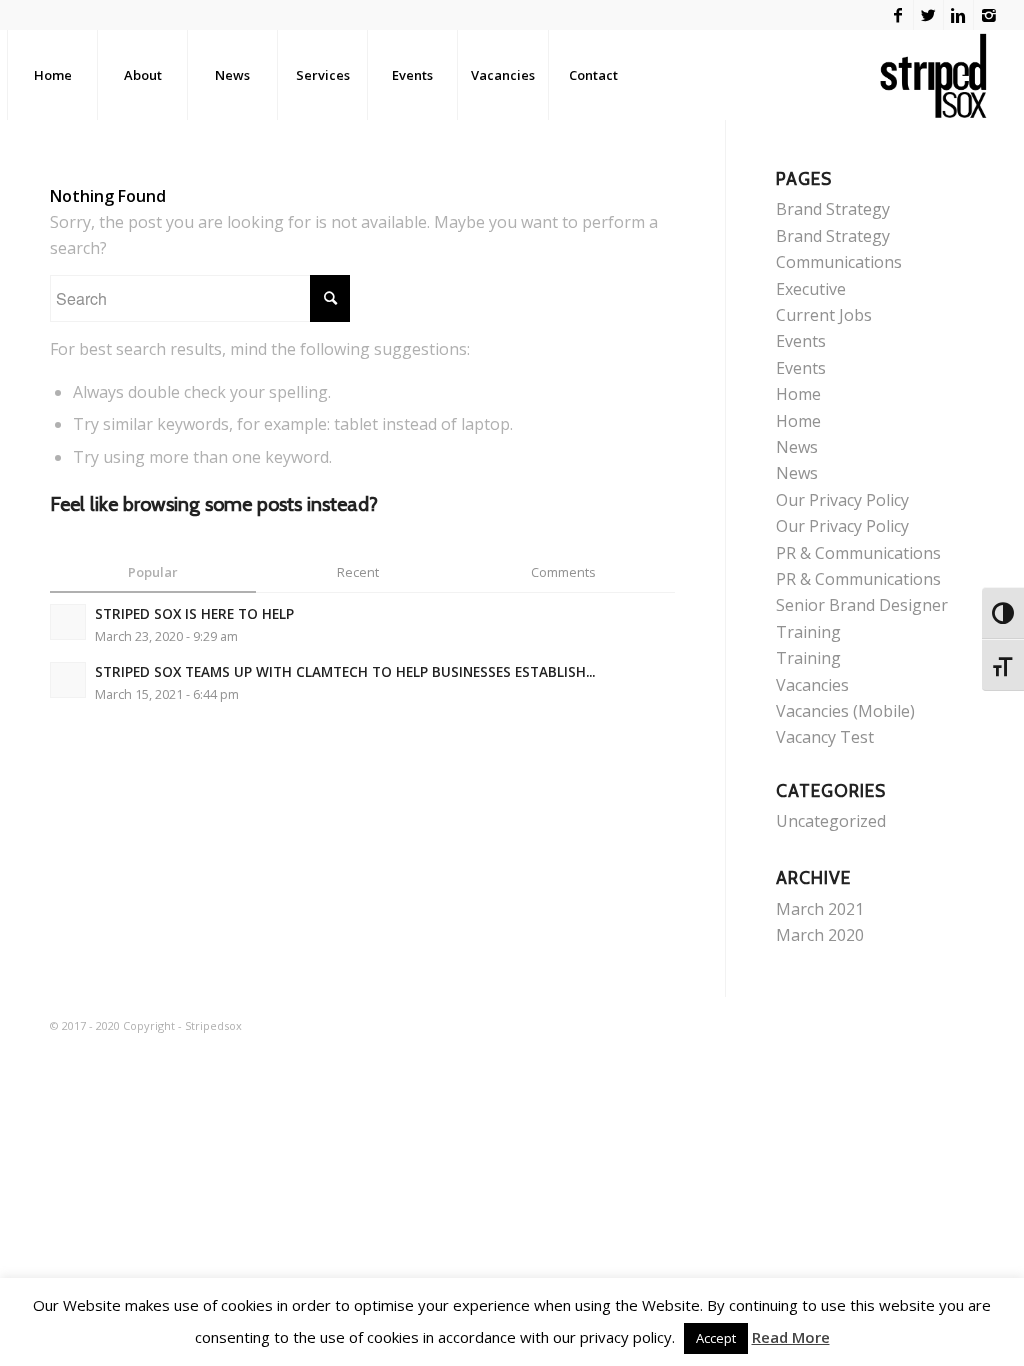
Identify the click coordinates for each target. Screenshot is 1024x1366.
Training (808, 632)
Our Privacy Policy (842, 500)
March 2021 (820, 909)
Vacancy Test (825, 737)
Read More (791, 1337)
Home (798, 394)
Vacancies (812, 685)
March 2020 (820, 935)
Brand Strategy (833, 209)
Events (801, 341)
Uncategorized (831, 821)
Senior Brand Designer (862, 605)
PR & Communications (858, 553)
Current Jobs (824, 315)
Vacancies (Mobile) (845, 711)
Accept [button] (716, 1338)
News (797, 447)
